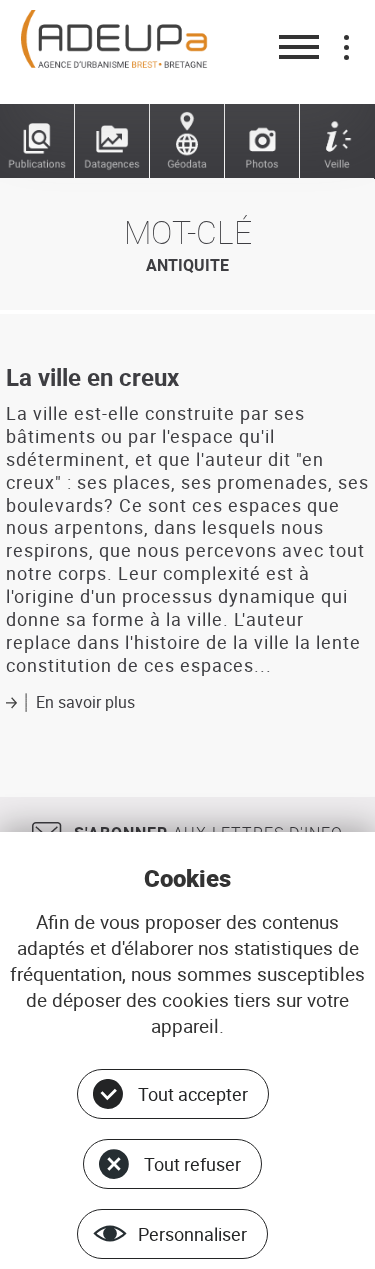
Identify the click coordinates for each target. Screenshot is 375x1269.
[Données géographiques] (187, 141)
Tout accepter (193, 1094)
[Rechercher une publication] (37, 141)
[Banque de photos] (262, 141)
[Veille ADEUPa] (337, 141)
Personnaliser (192, 1234)
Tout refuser (192, 1164)
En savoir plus (85, 702)
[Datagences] (112, 141)
